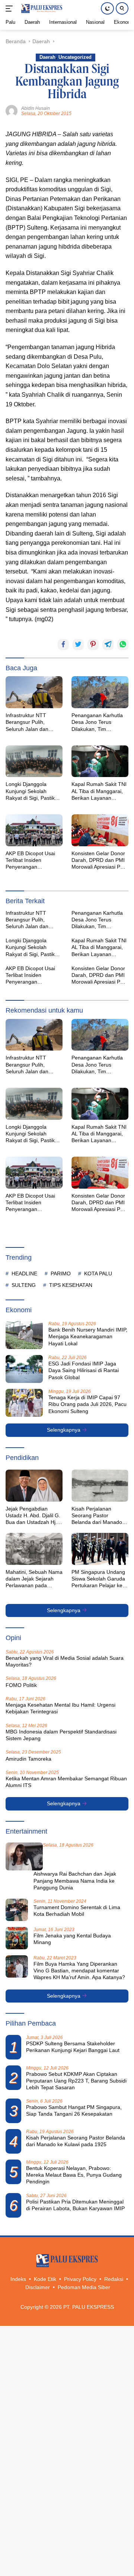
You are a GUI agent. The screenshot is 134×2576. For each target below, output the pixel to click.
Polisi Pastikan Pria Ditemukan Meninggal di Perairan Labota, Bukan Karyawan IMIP (75, 2205)
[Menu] (11, 9)
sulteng (24, 1285)
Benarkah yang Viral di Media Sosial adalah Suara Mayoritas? (65, 1661)
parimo (61, 1273)
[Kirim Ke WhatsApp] (123, 645)
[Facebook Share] (63, 645)
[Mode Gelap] (107, 8)
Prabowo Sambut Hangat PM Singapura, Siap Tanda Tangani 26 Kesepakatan (74, 2110)
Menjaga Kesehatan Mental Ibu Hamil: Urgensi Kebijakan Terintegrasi (60, 1708)
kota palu (98, 1273)
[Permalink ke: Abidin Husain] (12, 111)
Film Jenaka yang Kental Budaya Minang (72, 1939)
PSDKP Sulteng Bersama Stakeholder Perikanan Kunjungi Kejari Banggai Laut (73, 2047)
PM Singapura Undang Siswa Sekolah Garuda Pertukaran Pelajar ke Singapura (98, 1579)
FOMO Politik (21, 1685)
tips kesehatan (71, 1285)
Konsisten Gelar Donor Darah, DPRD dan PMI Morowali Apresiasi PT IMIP (98, 860)
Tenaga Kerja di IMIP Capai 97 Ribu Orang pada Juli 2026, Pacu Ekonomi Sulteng (87, 1404)
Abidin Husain (36, 108)
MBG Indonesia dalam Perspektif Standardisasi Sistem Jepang (61, 1735)
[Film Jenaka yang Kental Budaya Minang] (17, 1938)
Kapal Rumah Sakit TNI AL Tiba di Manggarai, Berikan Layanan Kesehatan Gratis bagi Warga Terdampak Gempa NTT (99, 791)
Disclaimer (38, 2287)
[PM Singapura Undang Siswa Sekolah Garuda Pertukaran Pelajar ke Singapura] (100, 1549)
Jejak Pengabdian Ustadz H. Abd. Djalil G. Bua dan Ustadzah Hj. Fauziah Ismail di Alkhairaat (33, 1516)
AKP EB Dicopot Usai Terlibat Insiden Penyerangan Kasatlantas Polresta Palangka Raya (30, 860)
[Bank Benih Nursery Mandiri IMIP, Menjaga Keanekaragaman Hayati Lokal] (24, 1335)
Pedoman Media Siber (84, 2287)
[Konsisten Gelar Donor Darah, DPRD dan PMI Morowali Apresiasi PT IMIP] (100, 830)
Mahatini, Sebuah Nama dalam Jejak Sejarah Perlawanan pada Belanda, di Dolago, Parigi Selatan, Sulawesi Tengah (34, 1579)
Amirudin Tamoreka (28, 1759)
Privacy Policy (80, 2279)
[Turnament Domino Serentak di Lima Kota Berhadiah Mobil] (17, 1910)
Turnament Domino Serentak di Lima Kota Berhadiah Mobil (77, 1911)
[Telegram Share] (108, 645)
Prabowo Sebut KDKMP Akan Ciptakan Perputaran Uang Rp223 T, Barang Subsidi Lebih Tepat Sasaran (76, 2081)
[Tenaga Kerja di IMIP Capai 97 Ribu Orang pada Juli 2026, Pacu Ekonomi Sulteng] (24, 1403)
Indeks (18, 2279)
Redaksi (114, 2279)
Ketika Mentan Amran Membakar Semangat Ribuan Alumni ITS (66, 1782)
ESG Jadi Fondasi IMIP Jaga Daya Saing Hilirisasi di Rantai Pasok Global (84, 1370)
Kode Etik (45, 2279)
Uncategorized (75, 57)
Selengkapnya (64, 1430)
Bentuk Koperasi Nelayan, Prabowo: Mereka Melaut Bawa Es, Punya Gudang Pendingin (74, 2175)
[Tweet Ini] (78, 645)
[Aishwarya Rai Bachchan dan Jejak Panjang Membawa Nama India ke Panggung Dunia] (24, 1856)
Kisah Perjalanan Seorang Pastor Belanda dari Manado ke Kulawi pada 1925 (97, 1516)
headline (24, 1273)
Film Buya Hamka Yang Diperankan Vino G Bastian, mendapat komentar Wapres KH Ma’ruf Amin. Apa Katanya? (79, 1971)
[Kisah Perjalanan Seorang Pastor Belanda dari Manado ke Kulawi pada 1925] (100, 1486)
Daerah (47, 57)
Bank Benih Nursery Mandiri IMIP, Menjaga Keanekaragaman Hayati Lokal (88, 1336)
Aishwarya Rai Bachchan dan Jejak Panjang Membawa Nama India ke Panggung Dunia (75, 1880)
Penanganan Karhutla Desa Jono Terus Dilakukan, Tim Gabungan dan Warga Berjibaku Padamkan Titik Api (98, 722)
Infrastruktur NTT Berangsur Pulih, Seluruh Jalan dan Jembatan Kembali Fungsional (28, 722)
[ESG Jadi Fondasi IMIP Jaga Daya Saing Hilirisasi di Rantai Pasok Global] (24, 1369)
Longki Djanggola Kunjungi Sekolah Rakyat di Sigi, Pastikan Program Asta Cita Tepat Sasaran (33, 791)
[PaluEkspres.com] (41, 9)
